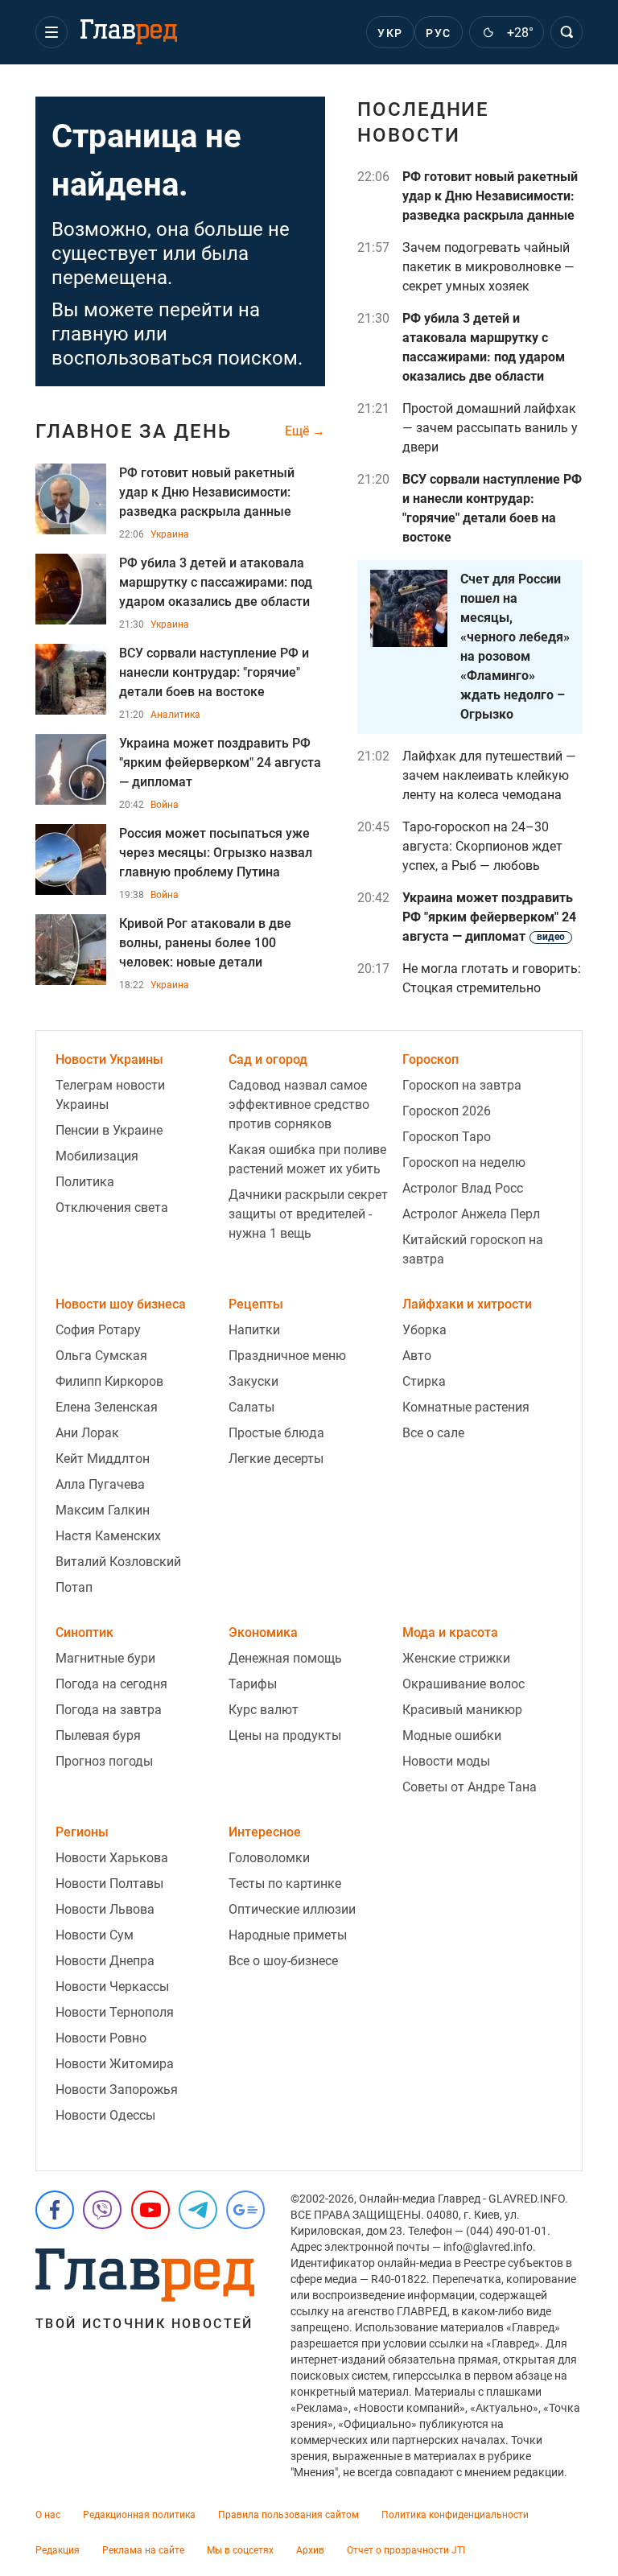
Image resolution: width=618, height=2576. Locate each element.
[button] (51, 32)
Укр (390, 33)
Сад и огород (268, 1059)
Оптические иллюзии (292, 1909)
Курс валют (264, 1710)
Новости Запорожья (117, 2090)
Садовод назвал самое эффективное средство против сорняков (299, 1105)
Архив (310, 2550)
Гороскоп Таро (447, 1137)
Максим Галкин (103, 1510)
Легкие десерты (276, 1459)
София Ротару (98, 1330)
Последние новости (423, 122)
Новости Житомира (115, 2064)
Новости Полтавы (109, 1884)
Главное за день (134, 431)
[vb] (102, 2210)
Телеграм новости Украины (110, 1095)
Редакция (58, 2550)
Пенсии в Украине (109, 1130)
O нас (48, 2515)
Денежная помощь (285, 1658)
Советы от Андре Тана (470, 1787)
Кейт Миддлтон (103, 1459)
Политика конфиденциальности (455, 2515)
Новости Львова (105, 1909)
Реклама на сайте (143, 2550)
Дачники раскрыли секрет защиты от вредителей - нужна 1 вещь (308, 1214)
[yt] (150, 2210)
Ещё (299, 431)
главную (90, 334)
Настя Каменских (108, 1536)
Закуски (253, 1381)
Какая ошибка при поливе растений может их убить (307, 1159)
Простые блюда (276, 1433)
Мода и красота (450, 1632)
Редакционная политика (139, 2515)
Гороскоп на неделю (464, 1162)
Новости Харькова (112, 1858)
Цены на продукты (285, 1735)
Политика (85, 1182)
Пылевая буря (98, 1735)
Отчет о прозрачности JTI (406, 2550)
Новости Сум (95, 1935)
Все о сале (433, 1433)
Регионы (82, 1832)
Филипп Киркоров (109, 1381)
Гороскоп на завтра (462, 1085)
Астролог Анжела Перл (471, 1214)
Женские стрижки (456, 1658)
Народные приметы (288, 1935)
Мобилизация (97, 1156)
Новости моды (446, 1761)
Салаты (251, 1407)
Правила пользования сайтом (288, 2515)
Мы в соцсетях (240, 2550)
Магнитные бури (105, 1658)
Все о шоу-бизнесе (283, 1961)
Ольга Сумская (101, 1356)
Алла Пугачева (100, 1484)
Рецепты (256, 1304)
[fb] (55, 2210)
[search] (566, 32)
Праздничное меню (287, 1356)
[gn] (245, 2210)
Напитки (254, 1330)
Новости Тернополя (115, 2012)
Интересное (265, 1832)
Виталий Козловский (118, 1562)
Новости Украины (109, 1059)
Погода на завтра (109, 1710)
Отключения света (112, 1208)
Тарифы (253, 1684)
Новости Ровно (101, 2038)
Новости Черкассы (112, 1987)
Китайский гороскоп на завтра (473, 1249)
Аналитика (175, 715)
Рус (438, 33)
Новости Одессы (105, 2115)
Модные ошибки (452, 1735)
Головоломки (269, 1858)
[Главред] (129, 32)
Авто (417, 1356)
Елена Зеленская (107, 1407)
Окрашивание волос (463, 1684)
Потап (74, 1587)
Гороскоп (431, 1059)
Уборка (424, 1330)
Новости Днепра (105, 1961)
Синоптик (84, 1632)
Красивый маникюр (462, 1710)
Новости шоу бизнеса (121, 1304)
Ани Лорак (87, 1433)
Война (165, 805)
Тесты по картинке (285, 1884)
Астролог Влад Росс (463, 1188)
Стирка (424, 1381)
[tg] (198, 2210)
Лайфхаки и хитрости (467, 1304)
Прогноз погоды (104, 1761)
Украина (170, 534)
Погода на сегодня (111, 1684)
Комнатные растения (466, 1407)
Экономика (263, 1632)
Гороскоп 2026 (447, 1111)
